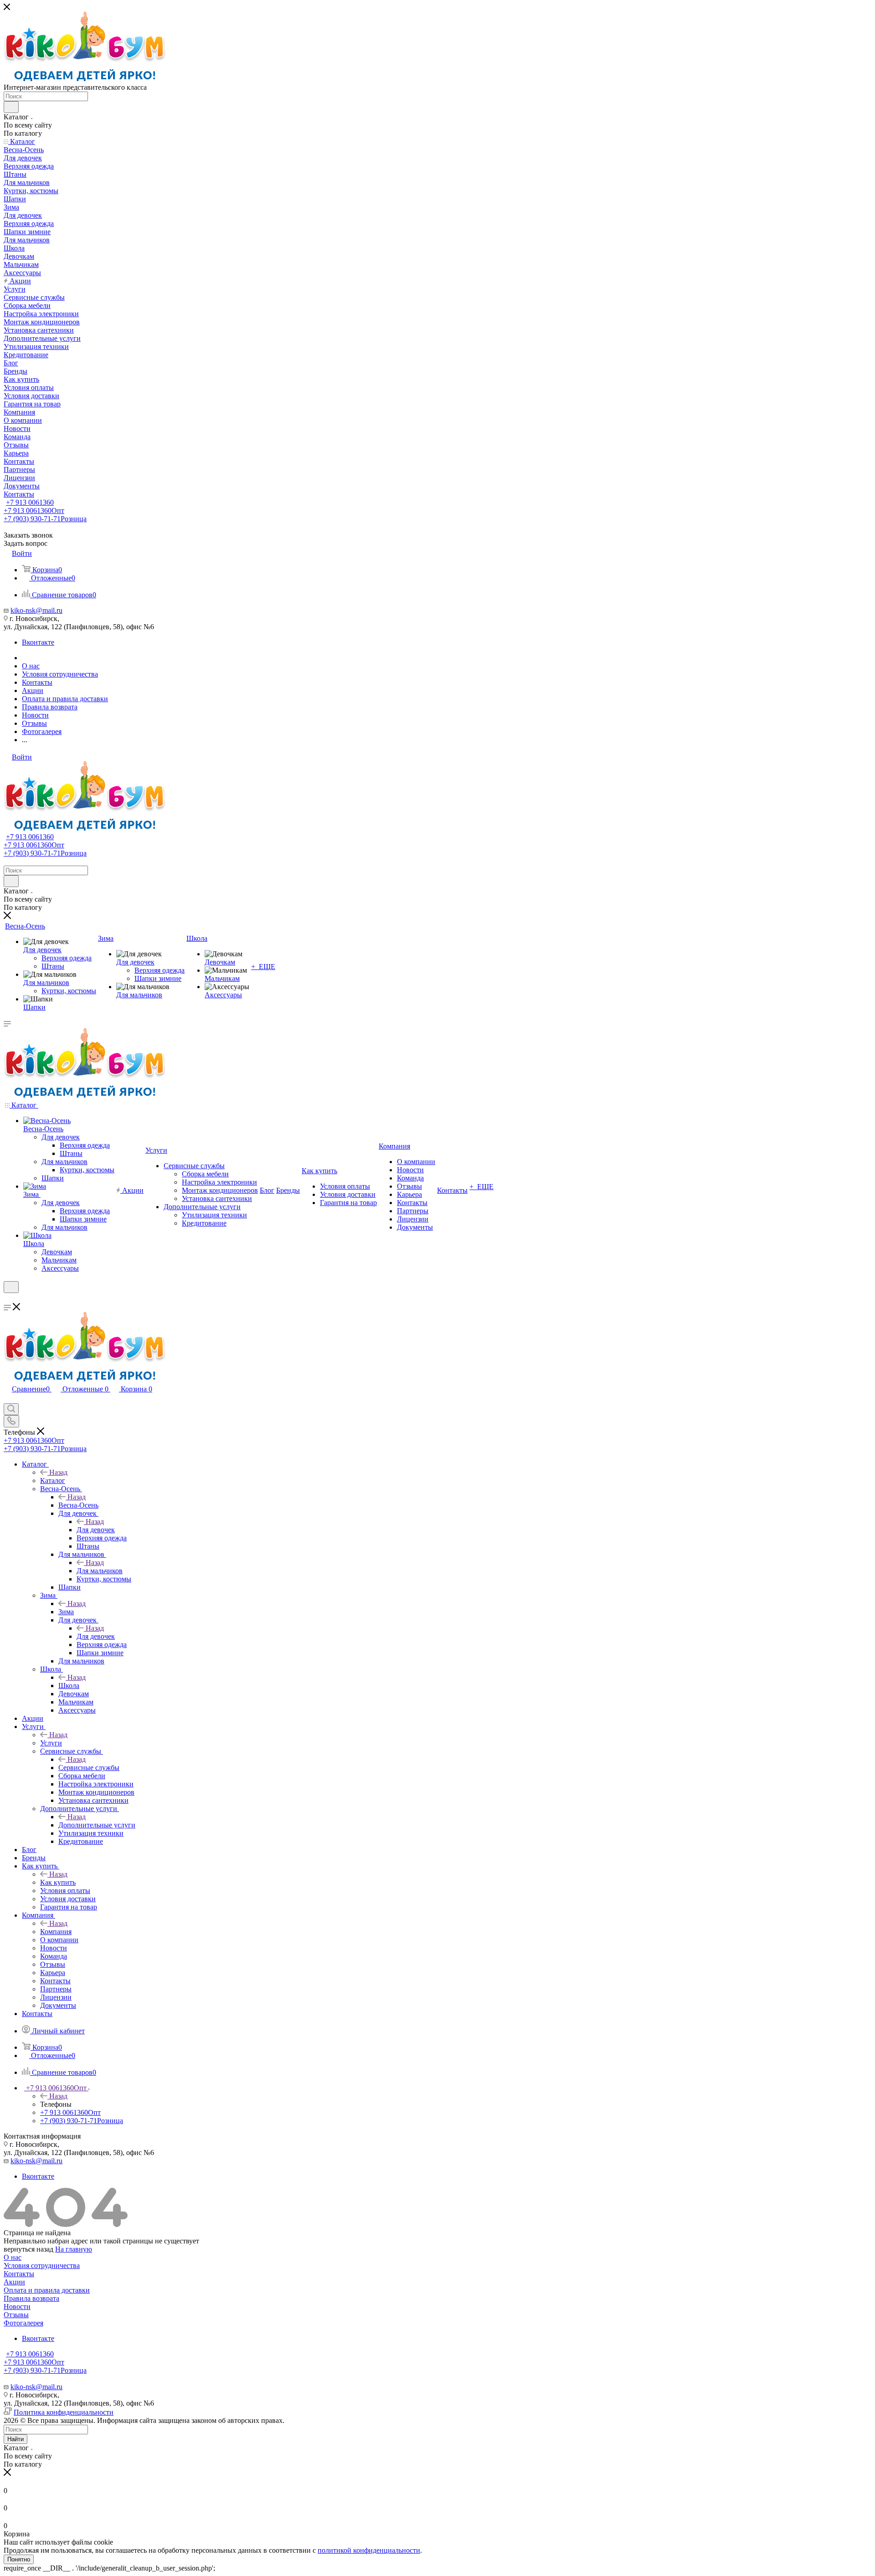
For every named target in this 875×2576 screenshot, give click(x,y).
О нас (13, 2257)
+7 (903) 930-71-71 (45, 519)
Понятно (19, 2559)
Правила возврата (31, 2298)
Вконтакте (38, 642)
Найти (15, 2439)
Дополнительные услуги (97, 1825)
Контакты (19, 2274)
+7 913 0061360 (30, 502)
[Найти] (11, 107)
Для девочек (96, 1530)
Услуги (51, 1743)
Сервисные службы (89, 1768)
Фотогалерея (23, 2323)
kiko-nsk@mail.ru (36, 610)
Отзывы (16, 2315)
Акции (14, 2282)
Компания (56, 1932)
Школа (69, 1686)
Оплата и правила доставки (47, 2290)
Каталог (53, 1480)
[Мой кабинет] (8, 1299)
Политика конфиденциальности (64, 2412)
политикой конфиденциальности (369, 2550)
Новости (17, 2307)
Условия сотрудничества (42, 2266)
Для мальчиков (100, 1571)
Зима (66, 1612)
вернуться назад (28, 2249)
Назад (58, 1472)
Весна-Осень (78, 1505)
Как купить (58, 1882)
